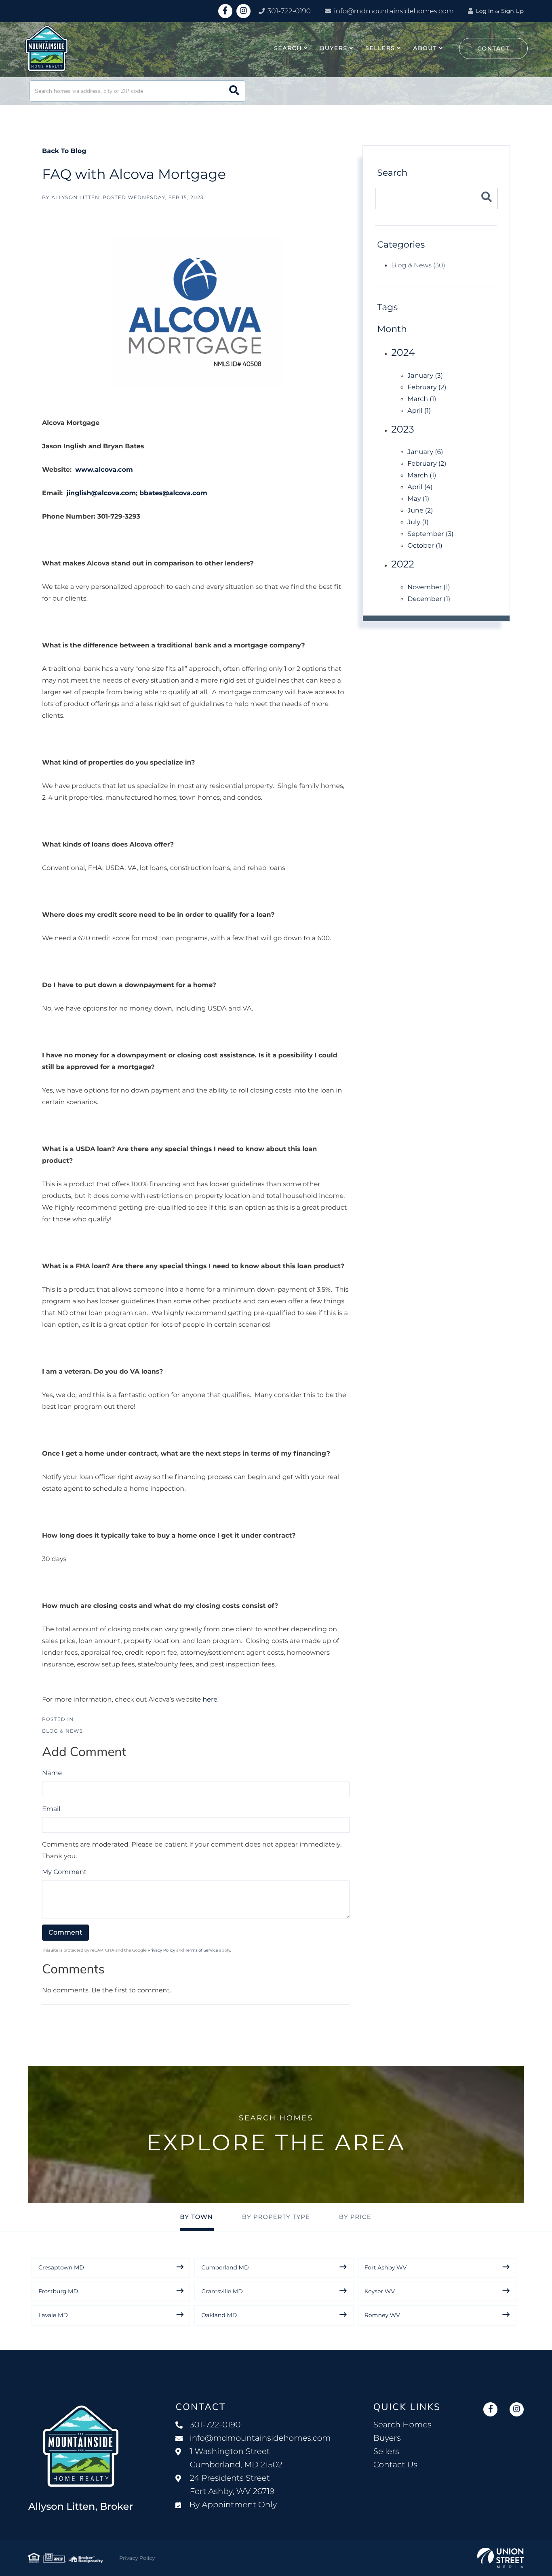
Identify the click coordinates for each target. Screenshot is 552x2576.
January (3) (425, 376)
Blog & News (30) (418, 266)
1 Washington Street (236, 2458)
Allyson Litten (75, 198)
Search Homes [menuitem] (402, 2425)
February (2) (427, 388)
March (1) (422, 399)
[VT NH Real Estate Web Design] (500, 2558)
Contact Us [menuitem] (395, 2465)
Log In (484, 11)
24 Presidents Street (232, 2485)
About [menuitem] (425, 48)
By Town (196, 2217)
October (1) (425, 546)
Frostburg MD (58, 2291)
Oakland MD (219, 2315)
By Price (355, 2217)
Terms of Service (202, 1950)
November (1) (429, 587)
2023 (403, 430)
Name (52, 1773)
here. (211, 1700)
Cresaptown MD (61, 2267)
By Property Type (276, 2217)
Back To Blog (64, 151)
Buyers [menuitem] (334, 48)
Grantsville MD (222, 2291)
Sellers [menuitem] (380, 48)
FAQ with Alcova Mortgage (134, 174)
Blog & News (62, 1731)
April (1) (419, 411)
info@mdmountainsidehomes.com (394, 11)
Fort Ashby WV (386, 2267)
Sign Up (512, 11)
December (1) (429, 599)
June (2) (420, 511)
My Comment (64, 1872)
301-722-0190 (288, 11)
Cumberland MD (225, 2267)
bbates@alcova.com (173, 493)
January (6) (425, 452)
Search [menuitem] (288, 48)
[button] (234, 91)
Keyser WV (380, 2291)
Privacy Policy (161, 1950)
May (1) (418, 499)
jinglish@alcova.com (101, 493)
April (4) (420, 487)
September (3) (430, 534)
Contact (493, 48)
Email (51, 1809)
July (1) (418, 522)
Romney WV (382, 2315)
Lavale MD (53, 2315)
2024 (403, 353)
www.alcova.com (104, 470)
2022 (403, 564)
